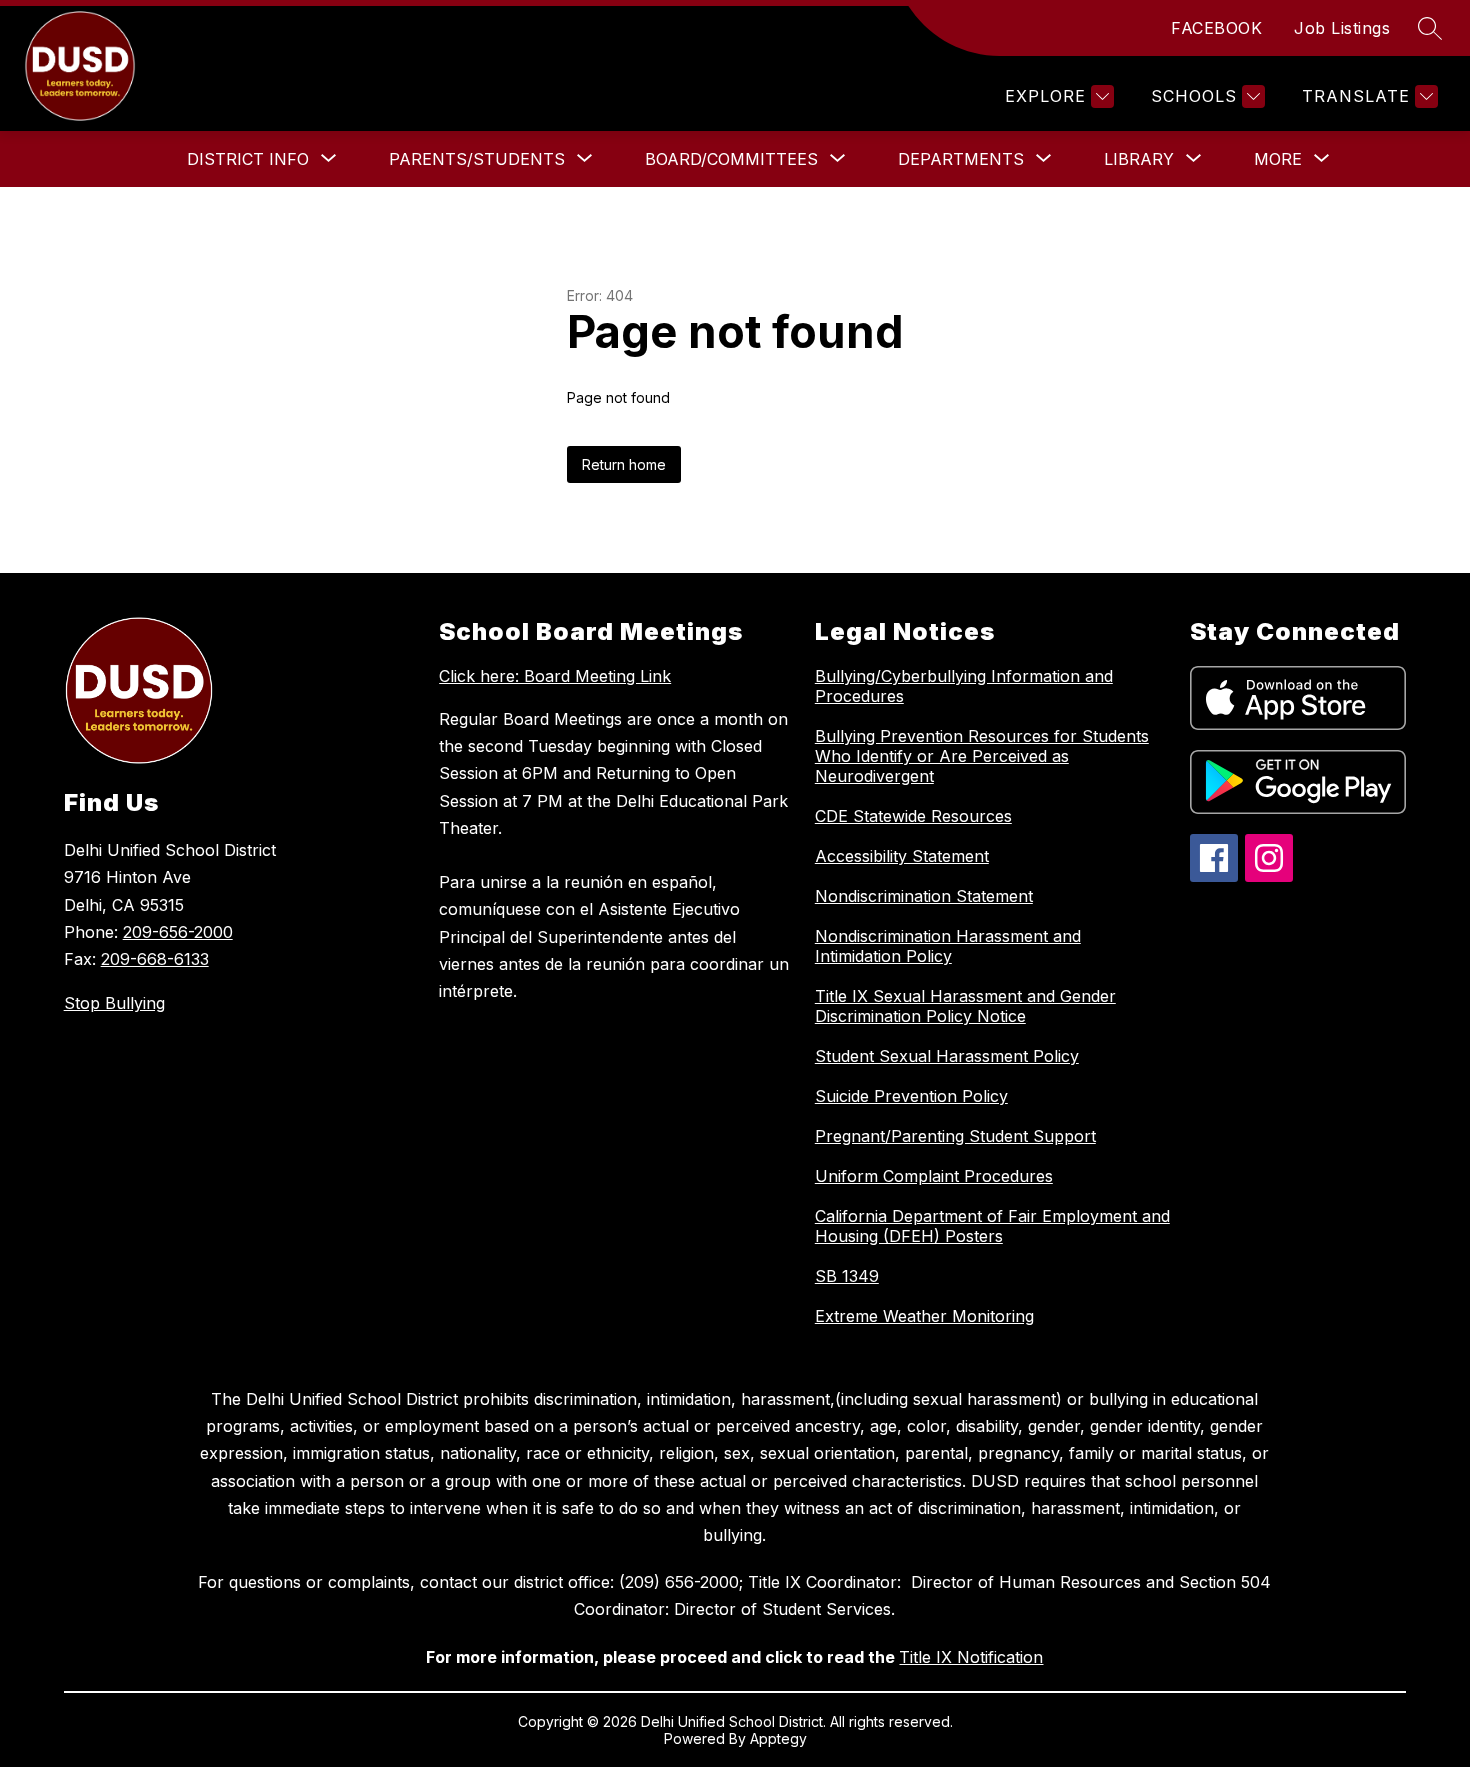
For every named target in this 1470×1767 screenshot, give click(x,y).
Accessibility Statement (902, 856)
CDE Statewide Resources (913, 816)
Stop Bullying (114, 1003)
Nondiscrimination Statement (924, 896)
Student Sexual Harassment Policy (947, 1056)
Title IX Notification (971, 1657)
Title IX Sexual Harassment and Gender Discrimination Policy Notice (965, 1006)
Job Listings (1342, 28)
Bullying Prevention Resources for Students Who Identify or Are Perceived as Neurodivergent (982, 756)
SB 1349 (847, 1276)
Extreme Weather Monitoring (924, 1316)
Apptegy (778, 1738)
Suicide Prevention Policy (911, 1096)
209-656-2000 (178, 932)
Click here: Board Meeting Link (555, 676)
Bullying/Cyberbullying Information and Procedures (964, 686)
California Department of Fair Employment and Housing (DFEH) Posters (992, 1226)
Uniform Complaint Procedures (934, 1176)
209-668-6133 (155, 959)
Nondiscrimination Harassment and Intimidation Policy (948, 946)
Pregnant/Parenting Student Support (955, 1136)
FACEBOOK (1216, 28)
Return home (624, 464)
